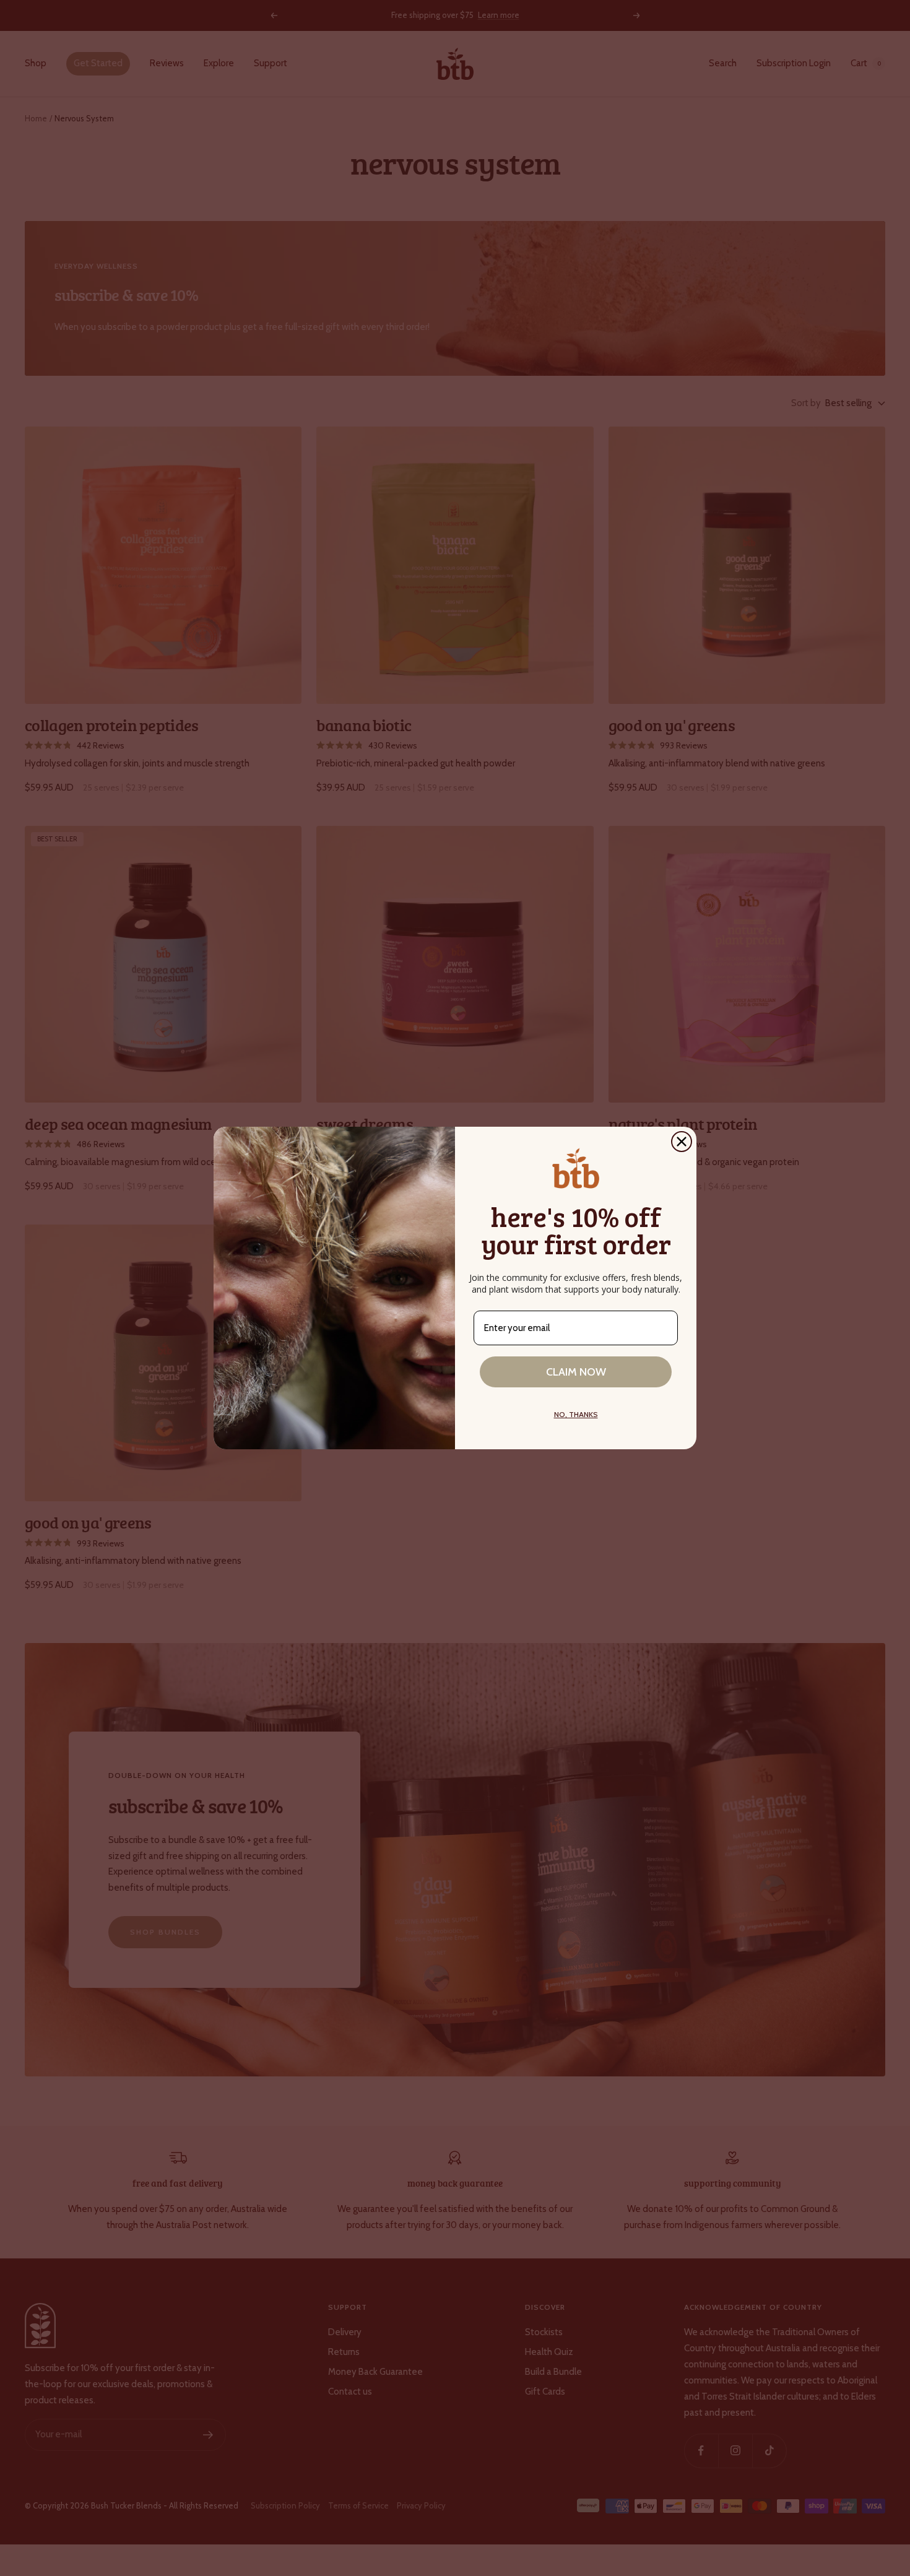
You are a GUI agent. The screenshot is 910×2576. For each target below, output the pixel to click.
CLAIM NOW (576, 1372)
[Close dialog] (682, 1142)
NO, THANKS (576, 1414)
